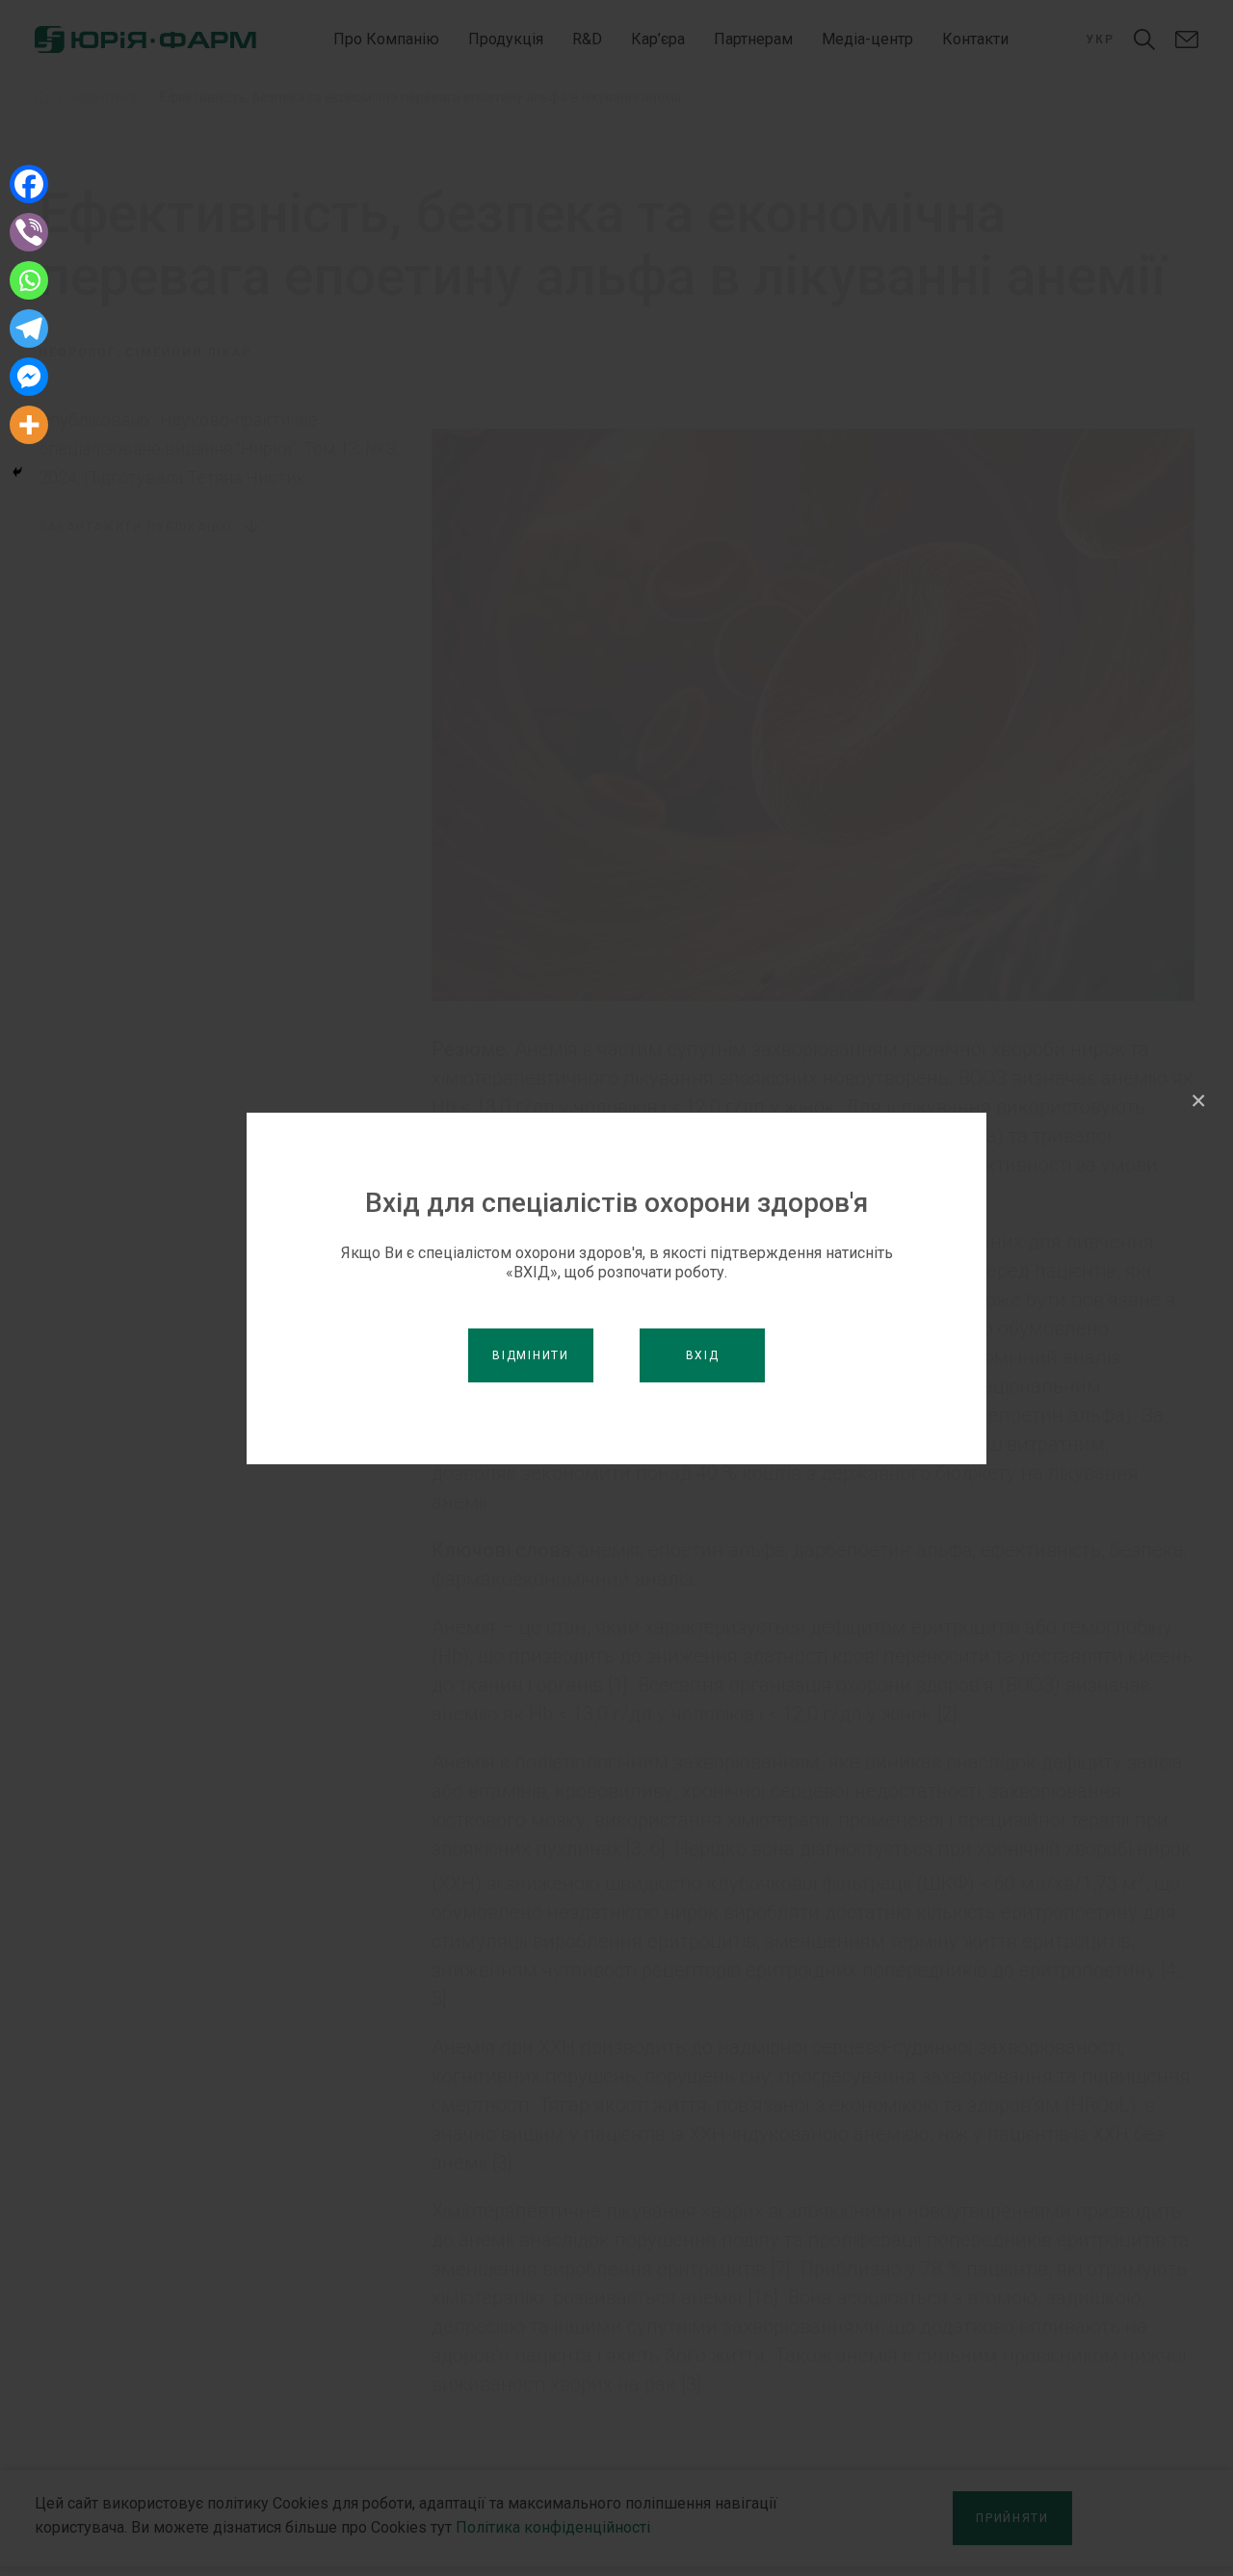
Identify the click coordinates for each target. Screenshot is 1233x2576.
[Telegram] (29, 329)
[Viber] (29, 232)
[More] (29, 425)
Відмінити (530, 1355)
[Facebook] (29, 184)
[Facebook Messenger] (29, 377)
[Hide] (17, 472)
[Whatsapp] (29, 280)
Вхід (703, 1355)
